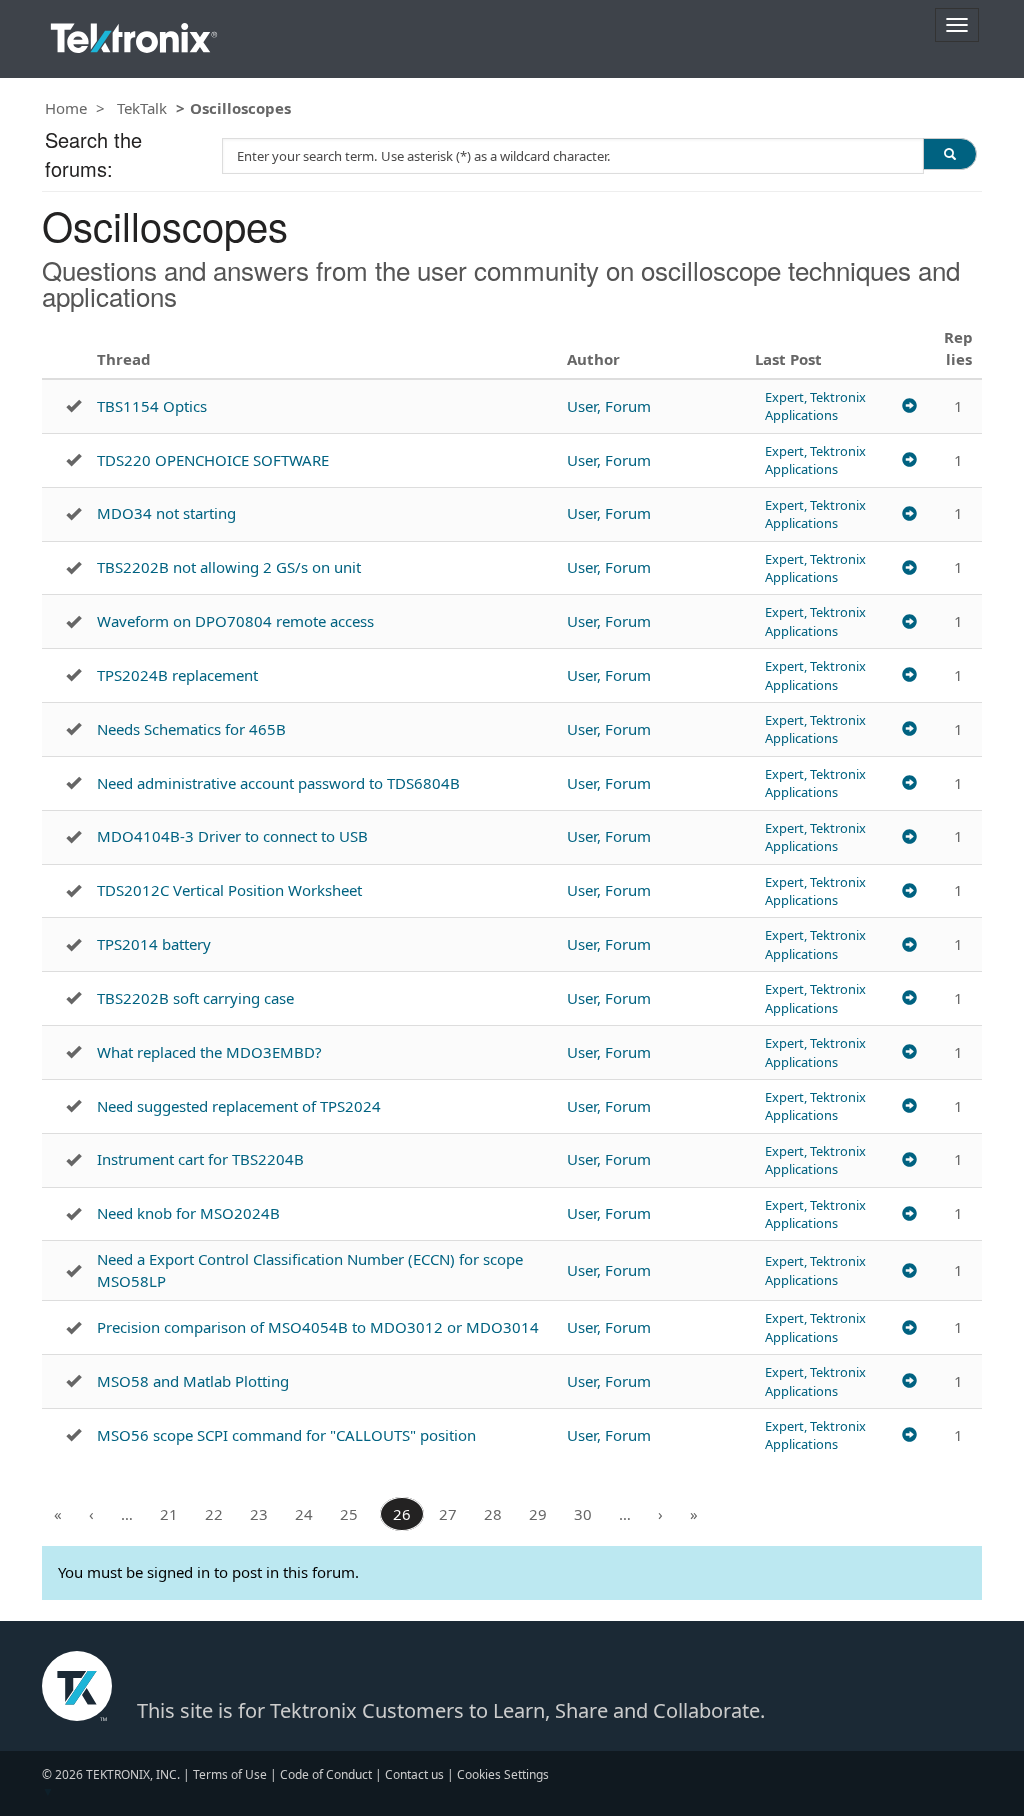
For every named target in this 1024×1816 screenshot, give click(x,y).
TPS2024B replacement (177, 675)
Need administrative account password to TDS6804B (278, 783)
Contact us (414, 1774)
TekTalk (142, 108)
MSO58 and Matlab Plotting (193, 1381)
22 (214, 1514)
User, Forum (609, 406)
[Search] (950, 154)
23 (259, 1514)
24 (304, 1514)
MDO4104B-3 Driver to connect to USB (232, 836)
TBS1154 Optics (152, 406)
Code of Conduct (326, 1774)
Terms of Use (230, 1774)
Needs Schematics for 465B (191, 729)
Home (66, 108)
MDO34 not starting (166, 513)
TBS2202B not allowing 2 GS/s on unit (229, 567)
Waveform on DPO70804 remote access (235, 621)
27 (448, 1514)
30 (583, 1514)
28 (493, 1514)
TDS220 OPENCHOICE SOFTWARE (213, 460)
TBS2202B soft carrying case (195, 998)
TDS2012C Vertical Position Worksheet (229, 890)
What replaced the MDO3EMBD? (209, 1052)
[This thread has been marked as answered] (73, 406)
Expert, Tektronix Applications (815, 406)
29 (538, 1514)
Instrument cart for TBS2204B (200, 1159)
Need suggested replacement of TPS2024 (239, 1106)
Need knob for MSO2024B (188, 1213)
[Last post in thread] (909, 406)
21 (169, 1514)
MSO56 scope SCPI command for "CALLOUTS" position (286, 1435)
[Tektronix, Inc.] (134, 33)
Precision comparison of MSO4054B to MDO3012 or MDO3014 (318, 1327)
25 (349, 1514)
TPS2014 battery (154, 944)
